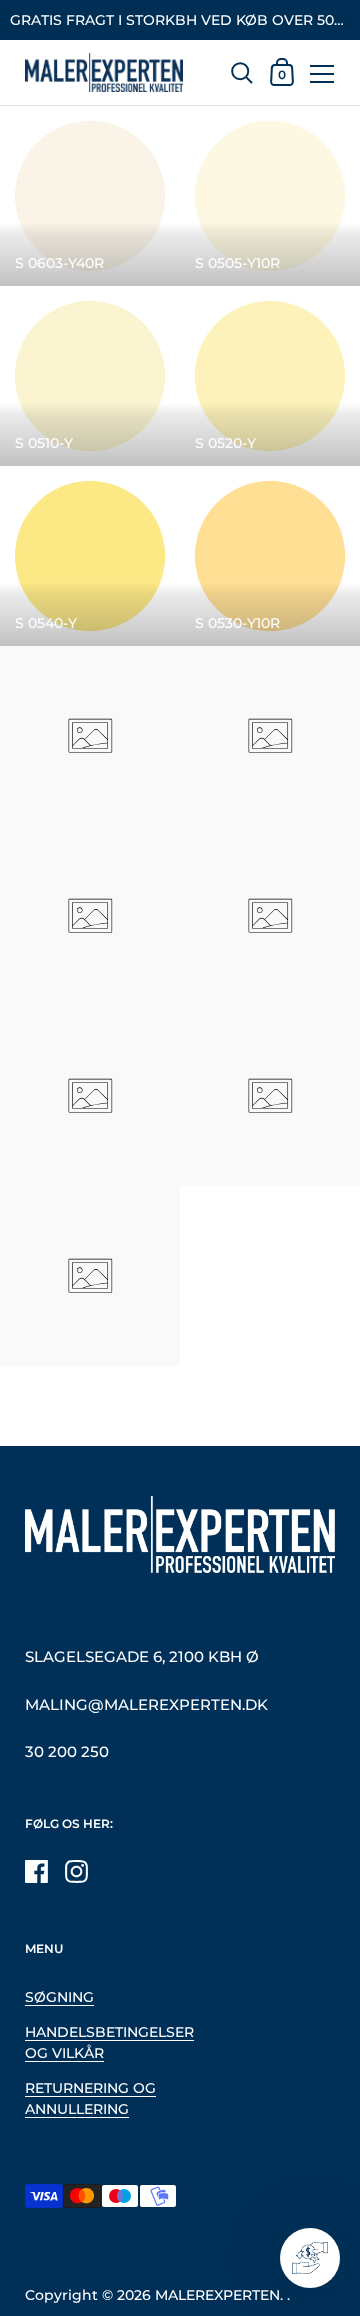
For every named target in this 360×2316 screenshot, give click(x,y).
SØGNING (59, 1997)
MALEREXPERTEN (217, 2295)
